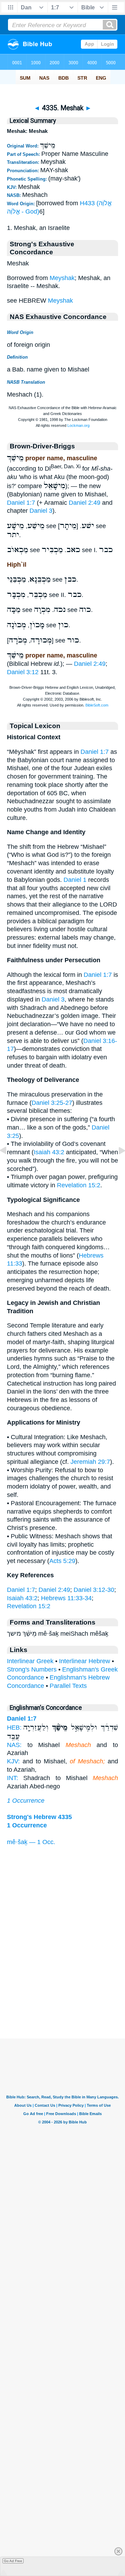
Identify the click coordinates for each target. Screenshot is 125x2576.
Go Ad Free (13, 2561)
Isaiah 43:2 (49, 1152)
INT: (12, 1778)
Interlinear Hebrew (85, 1661)
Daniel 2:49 (85, 503)
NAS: (14, 1745)
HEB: (14, 1728)
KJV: (13, 1761)
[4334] (9, 1166)
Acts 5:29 (62, 1561)
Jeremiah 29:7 (90, 1462)
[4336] (116, 1166)
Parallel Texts (68, 1686)
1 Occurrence (26, 1801)
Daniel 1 (75, 880)
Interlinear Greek (30, 1661)
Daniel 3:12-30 (94, 1590)
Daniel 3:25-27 (52, 1103)
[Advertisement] (62, 1995)
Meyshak (62, 278)
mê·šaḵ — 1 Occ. (31, 1842)
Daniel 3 (41, 511)
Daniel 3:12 (23, 672)
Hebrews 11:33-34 (66, 1598)
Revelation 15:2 (79, 1185)
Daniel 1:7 (21, 503)
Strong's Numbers (32, 1669)
